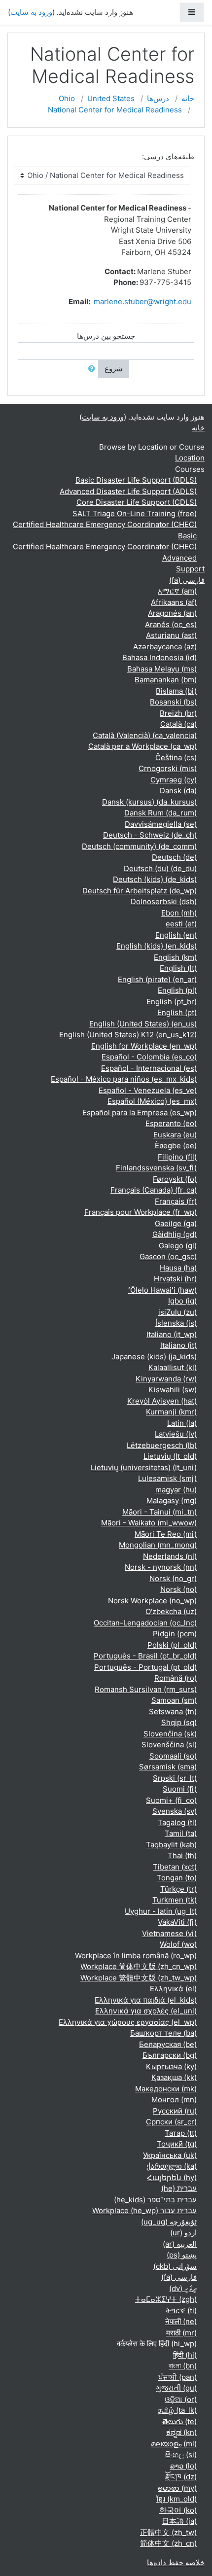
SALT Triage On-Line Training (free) (135, 513)
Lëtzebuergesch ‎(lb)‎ (162, 1445)
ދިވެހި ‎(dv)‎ (183, 2288)
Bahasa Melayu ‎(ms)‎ (162, 669)
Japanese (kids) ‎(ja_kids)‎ (154, 1357)
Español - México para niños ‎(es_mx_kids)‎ (124, 1079)
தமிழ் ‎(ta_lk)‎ (177, 2410)
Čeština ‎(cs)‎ (176, 758)
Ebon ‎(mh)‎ (179, 913)
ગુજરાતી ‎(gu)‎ (176, 2388)
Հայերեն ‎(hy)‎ (172, 2177)
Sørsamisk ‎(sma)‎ (168, 1767)
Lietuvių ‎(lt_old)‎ (170, 1456)
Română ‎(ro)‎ (176, 1678)
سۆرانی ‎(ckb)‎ (175, 2266)
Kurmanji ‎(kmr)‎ (171, 1412)
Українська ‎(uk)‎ (170, 2155)
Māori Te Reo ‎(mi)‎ (166, 1534)
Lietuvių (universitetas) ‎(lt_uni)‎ (144, 1467)
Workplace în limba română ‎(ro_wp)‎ (136, 1956)
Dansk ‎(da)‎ (178, 791)
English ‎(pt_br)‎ (172, 1002)
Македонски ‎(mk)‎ (166, 2089)
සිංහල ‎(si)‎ (181, 2454)
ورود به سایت (31, 12)
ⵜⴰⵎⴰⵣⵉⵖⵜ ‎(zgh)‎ (166, 2299)
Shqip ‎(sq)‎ (179, 1722)
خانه (188, 98)
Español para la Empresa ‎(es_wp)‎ (140, 1112)
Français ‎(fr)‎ (176, 1201)
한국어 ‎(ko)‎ (178, 2510)
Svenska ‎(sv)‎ (175, 1811)
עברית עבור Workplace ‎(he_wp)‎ (144, 2210)
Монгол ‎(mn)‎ (174, 2100)
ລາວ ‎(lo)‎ (183, 2466)
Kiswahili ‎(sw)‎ (173, 1390)
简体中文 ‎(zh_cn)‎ (168, 2543)
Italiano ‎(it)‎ (178, 1345)
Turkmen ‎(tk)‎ (175, 1900)
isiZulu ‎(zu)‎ (177, 1312)
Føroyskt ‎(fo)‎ (175, 1179)
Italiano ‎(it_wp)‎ (172, 1334)
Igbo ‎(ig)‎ (182, 1301)
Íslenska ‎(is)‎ (176, 1323)
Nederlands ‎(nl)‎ (170, 1556)
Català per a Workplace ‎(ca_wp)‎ (142, 746)
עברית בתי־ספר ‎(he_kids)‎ (155, 2200)
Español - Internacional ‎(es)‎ (149, 1068)
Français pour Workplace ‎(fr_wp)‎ (141, 1212)
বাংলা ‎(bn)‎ (183, 2366)
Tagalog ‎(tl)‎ (177, 1822)
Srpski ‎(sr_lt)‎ (175, 1778)
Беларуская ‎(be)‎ (168, 2044)
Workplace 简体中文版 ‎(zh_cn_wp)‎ (139, 1966)
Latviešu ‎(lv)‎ (176, 1434)
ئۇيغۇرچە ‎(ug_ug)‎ (169, 2222)
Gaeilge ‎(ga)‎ (176, 1223)
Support (190, 569)
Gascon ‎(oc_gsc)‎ (168, 1256)
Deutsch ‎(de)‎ (174, 857)
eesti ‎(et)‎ (181, 924)
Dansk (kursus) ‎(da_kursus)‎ (149, 802)
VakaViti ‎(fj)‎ (177, 1922)
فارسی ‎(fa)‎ (187, 580)
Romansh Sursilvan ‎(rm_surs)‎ (146, 1689)
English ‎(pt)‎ (177, 1012)
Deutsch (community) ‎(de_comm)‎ (139, 846)
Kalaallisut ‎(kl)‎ (173, 1367)
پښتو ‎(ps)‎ (182, 2255)
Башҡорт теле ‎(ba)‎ (163, 2033)
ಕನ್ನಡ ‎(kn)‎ (181, 2432)
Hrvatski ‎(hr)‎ (175, 1279)
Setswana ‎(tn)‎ (173, 1711)
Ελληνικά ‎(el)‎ (173, 1989)
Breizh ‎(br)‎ (178, 713)
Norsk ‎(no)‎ (178, 1589)
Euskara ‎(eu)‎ (175, 1135)
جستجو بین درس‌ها (106, 336)
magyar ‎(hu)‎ (176, 1490)
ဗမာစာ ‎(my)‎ (177, 2488)
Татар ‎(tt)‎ (181, 2133)
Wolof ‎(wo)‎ (178, 1944)
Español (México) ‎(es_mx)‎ (152, 1101)
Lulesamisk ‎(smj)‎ (167, 1478)
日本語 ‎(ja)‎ (179, 2521)
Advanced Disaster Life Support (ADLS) (128, 491)
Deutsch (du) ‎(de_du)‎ (160, 868)
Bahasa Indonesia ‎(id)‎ (159, 657)
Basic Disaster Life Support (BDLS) (136, 480)
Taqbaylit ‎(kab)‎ (171, 1845)
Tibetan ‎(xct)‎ (175, 1867)
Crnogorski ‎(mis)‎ (168, 768)
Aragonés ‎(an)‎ (172, 613)
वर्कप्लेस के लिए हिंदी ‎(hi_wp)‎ (157, 2344)
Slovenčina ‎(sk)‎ (170, 1734)
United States (111, 98)
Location (190, 458)
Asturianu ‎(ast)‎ (171, 635)
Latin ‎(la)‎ (182, 1423)
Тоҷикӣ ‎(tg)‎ (177, 2144)
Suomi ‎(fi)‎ (180, 1789)
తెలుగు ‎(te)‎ (179, 2421)
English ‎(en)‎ (176, 935)
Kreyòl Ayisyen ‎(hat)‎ (162, 1401)
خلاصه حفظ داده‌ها (176, 2562)
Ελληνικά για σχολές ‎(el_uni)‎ (146, 2011)
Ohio (67, 98)
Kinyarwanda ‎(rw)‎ (166, 1379)
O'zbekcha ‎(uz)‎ (171, 1611)
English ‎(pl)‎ (177, 990)
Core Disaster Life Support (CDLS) (137, 502)
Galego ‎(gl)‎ (178, 1246)
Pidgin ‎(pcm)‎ (175, 1634)
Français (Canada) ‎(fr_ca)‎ (154, 1190)
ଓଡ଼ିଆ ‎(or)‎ (181, 2399)
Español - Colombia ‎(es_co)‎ (149, 1057)
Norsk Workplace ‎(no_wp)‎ (152, 1601)
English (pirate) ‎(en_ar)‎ (157, 979)
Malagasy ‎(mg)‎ (172, 1500)
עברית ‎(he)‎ (179, 2188)
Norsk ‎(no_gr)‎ (173, 1578)
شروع (114, 369)
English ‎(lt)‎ (178, 968)
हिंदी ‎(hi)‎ (185, 2355)
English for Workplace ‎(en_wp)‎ (144, 1046)
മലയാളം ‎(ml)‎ (174, 2444)
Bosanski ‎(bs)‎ (173, 702)
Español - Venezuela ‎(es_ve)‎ (148, 1090)
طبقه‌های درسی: (168, 157)
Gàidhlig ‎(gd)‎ (175, 1234)
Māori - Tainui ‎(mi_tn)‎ (159, 1512)
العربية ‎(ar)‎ (180, 2244)
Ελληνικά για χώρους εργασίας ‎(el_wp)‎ (128, 2022)
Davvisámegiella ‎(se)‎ (161, 824)
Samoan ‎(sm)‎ (174, 1700)
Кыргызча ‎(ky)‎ (171, 2066)
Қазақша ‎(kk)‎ (174, 2077)
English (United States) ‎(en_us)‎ (143, 1024)
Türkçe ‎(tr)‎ (178, 1889)
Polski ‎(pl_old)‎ (172, 1645)
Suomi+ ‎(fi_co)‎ (171, 1800)
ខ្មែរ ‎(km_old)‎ (177, 2499)
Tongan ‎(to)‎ (177, 1878)
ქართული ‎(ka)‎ (172, 2166)
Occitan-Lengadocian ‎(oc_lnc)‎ (145, 1623)
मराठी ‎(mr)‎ (181, 2333)
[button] (90, 369)
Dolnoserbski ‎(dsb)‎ (164, 901)
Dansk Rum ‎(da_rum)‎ (160, 813)
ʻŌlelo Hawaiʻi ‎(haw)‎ (162, 1290)
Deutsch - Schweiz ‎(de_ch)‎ (150, 835)
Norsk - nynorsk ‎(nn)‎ (161, 1567)
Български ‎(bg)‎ (170, 2055)
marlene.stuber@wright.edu (142, 301)
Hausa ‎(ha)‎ (178, 1268)
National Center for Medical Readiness (115, 110)
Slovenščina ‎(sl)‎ (169, 1745)
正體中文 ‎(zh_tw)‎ (168, 2532)
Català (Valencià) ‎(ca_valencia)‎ (145, 735)
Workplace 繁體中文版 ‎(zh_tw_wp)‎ (139, 1978)
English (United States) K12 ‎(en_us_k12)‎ (128, 1035)
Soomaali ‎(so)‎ (173, 1756)
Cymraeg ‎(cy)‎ (174, 780)
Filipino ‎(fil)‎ (177, 1157)
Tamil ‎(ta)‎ (181, 1833)
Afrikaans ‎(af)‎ (174, 602)
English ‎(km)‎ (175, 957)
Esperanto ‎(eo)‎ (171, 1123)
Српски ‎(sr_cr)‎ (171, 2122)
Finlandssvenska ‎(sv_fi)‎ (156, 1168)
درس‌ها (158, 98)
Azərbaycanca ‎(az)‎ (165, 647)
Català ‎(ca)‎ (178, 724)
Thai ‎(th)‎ (182, 1855)
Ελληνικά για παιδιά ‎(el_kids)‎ (146, 2000)
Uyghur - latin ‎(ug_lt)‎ (161, 1911)
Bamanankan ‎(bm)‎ (166, 680)
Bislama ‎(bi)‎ (176, 691)
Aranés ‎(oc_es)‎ (171, 624)
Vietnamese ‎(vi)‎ (169, 1933)
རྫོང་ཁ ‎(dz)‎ (181, 2477)
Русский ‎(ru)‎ (175, 2111)
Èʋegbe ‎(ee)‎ (176, 1146)
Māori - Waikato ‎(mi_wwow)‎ (149, 1523)
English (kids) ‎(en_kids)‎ (157, 946)
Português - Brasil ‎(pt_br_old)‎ (145, 1656)
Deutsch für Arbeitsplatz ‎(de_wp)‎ (140, 891)
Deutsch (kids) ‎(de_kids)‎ (155, 879)
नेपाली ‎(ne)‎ (181, 2321)
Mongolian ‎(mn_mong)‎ (158, 1545)
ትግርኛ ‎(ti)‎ (181, 2311)
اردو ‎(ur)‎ (183, 2233)
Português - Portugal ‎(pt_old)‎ (145, 1667)
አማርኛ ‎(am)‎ (177, 591)
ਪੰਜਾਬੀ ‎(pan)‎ (177, 2377)
